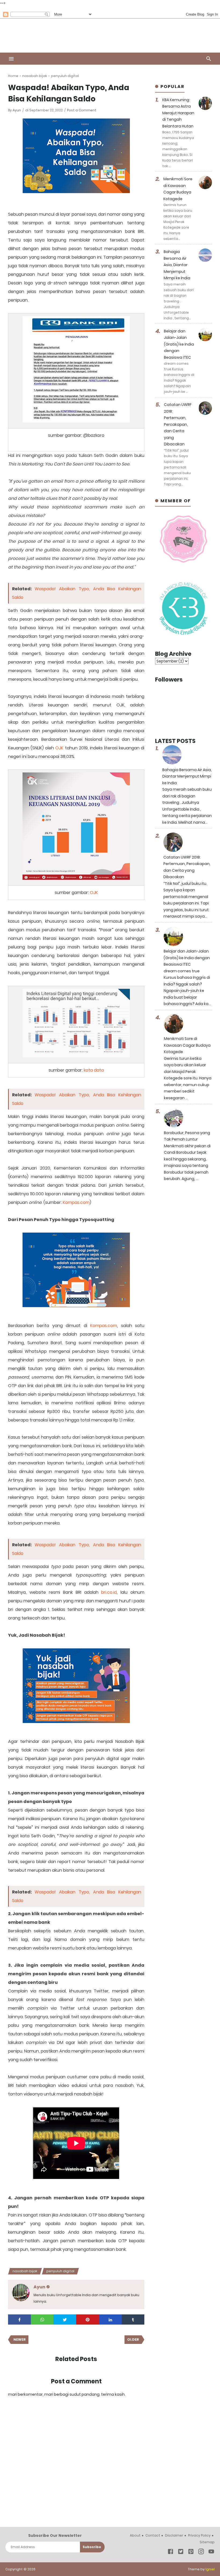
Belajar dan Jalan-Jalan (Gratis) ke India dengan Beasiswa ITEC (179, 344)
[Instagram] (201, 2553)
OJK (59, 748)
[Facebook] (170, 2553)
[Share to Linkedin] (110, 2320)
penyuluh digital (60, 2271)
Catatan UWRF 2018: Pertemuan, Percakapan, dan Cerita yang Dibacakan (178, 424)
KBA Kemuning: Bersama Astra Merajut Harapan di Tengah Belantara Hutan (178, 113)
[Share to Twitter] (65, 2320)
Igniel (210, 2569)
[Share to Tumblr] (133, 2320)
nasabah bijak (25, 2271)
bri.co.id (109, 1592)
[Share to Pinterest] (88, 2320)
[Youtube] (211, 2553)
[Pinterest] (191, 2553)
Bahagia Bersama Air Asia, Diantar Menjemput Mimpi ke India (177, 265)
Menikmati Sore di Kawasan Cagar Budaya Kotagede (187, 1045)
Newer (20, 2339)
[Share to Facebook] (19, 2320)
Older (133, 2339)
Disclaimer (174, 2535)
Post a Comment (82, 110)
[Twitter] (181, 2553)
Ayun (17, 110)
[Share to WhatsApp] (42, 2320)
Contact (153, 2535)
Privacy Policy (199, 2535)
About (135, 2535)
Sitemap (207, 2542)
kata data (94, 1070)
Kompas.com (76, 1202)
